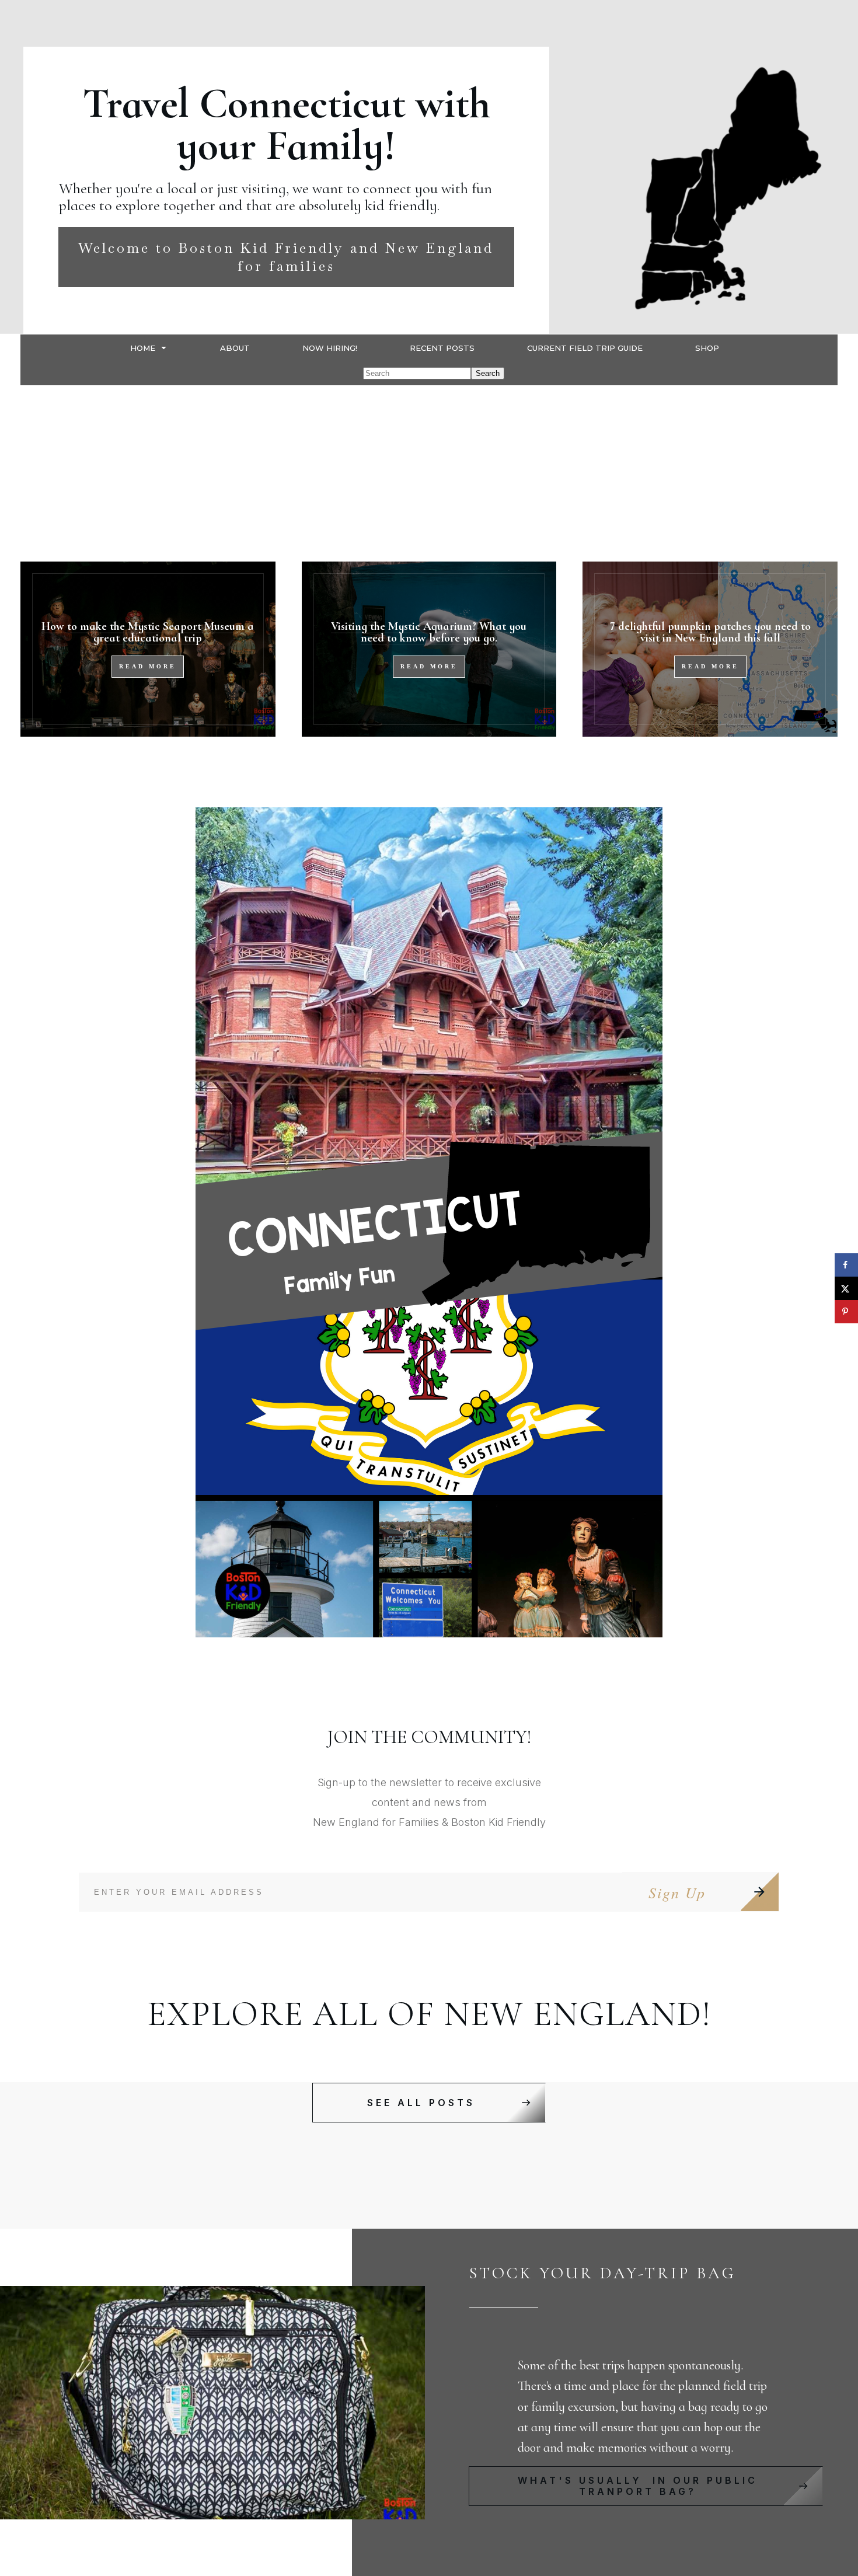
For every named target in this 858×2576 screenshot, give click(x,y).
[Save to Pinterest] (846, 1312)
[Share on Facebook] (846, 1265)
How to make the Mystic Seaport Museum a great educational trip (148, 632)
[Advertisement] (429, 473)
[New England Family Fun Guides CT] (429, 1222)
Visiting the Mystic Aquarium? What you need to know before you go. (429, 632)
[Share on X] (846, 1288)
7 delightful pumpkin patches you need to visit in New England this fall (710, 632)
